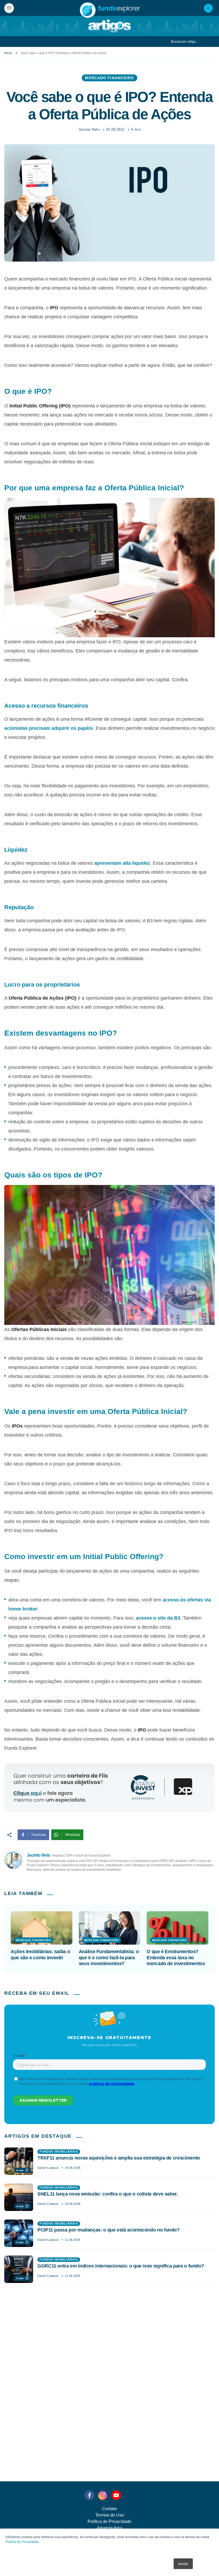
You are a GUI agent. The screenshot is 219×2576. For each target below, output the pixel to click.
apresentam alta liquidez (122, 863)
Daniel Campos (48, 2168)
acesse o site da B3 (158, 1618)
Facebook (39, 1835)
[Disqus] (109, 2371)
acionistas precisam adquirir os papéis (49, 728)
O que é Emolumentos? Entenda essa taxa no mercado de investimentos (176, 1958)
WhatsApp (73, 1835)
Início (8, 53)
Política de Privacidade (22, 2541)
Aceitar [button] (183, 2564)
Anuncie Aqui (110, 2528)
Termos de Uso (110, 2515)
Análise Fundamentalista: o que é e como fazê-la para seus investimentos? (109, 1958)
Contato (109, 2509)
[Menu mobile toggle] (9, 8)
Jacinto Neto (89, 129)
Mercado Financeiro (109, 78)
